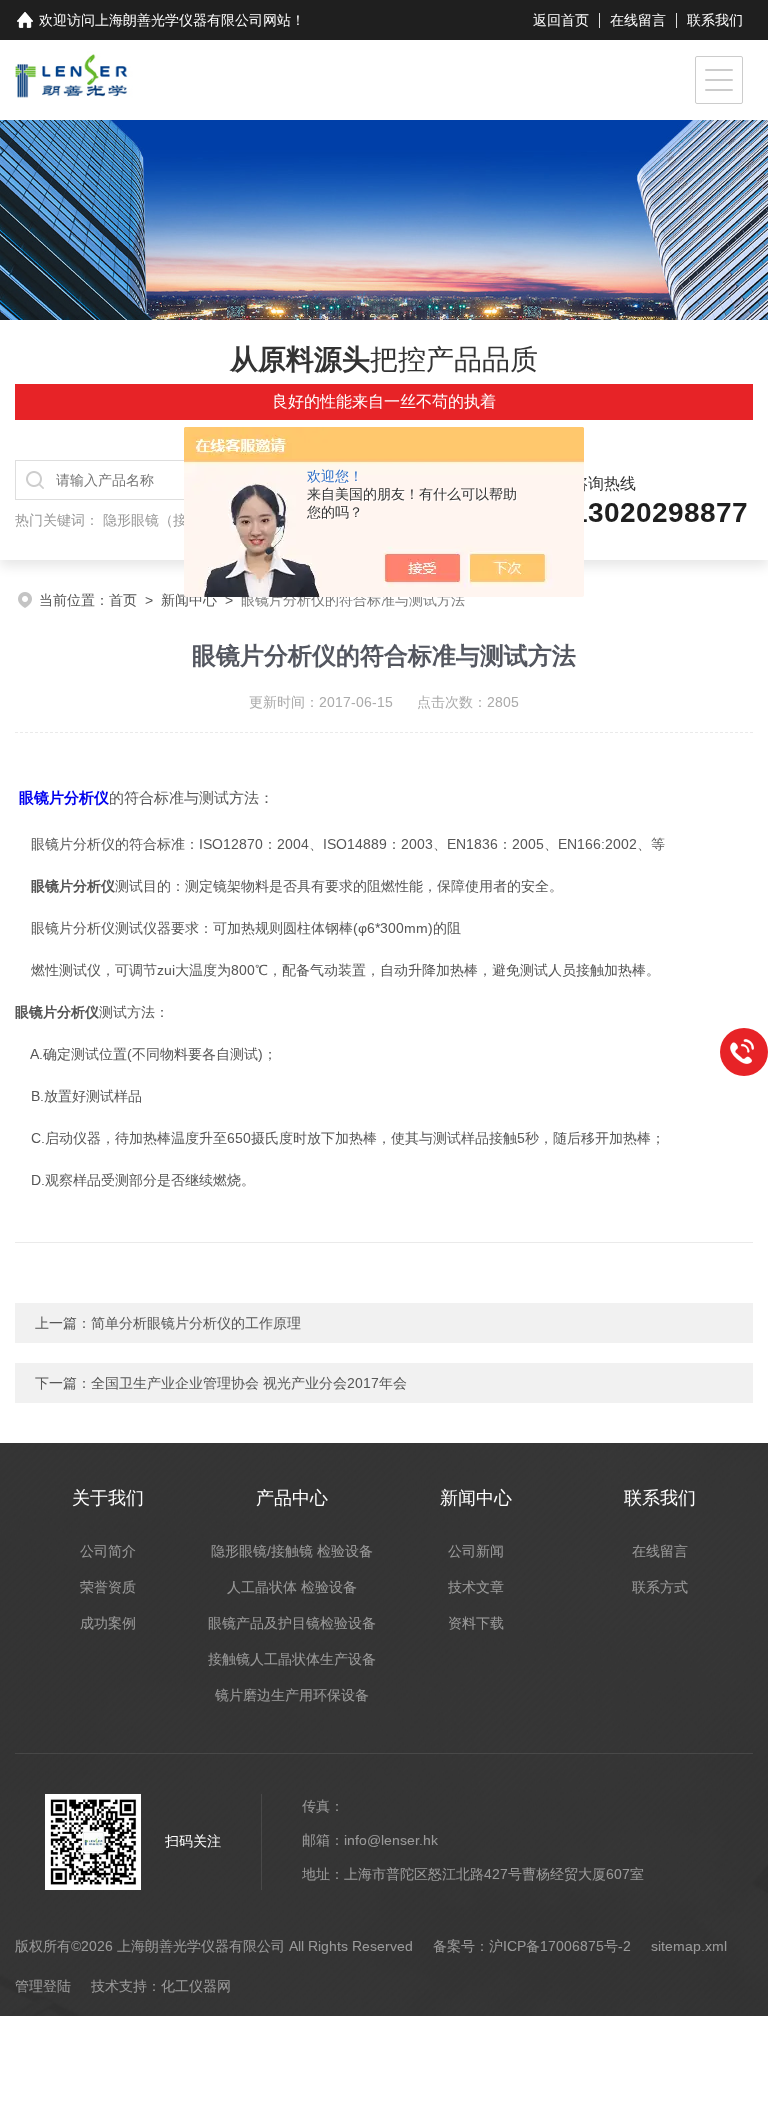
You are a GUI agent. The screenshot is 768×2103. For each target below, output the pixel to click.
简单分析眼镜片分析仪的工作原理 (196, 1323)
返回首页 (561, 20)
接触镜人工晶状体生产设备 (292, 1659)
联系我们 (715, 20)
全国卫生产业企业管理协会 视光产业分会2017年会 (249, 1383)
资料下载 (476, 1623)
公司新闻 (476, 1551)
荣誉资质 (108, 1587)
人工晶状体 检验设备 (292, 1587)
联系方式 (660, 1587)
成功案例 (108, 1623)
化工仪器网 (196, 1986)
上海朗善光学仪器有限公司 (179, 20)
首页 (123, 600)
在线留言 (638, 20)
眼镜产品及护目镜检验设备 (292, 1623)
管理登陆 (43, 1986)
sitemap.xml (689, 1946)
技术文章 (476, 1587)
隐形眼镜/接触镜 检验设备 (292, 1551)
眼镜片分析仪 (64, 797)
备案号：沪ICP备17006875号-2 (532, 1946)
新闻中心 (189, 600)
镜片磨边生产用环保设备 (292, 1695)
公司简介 (108, 1551)
